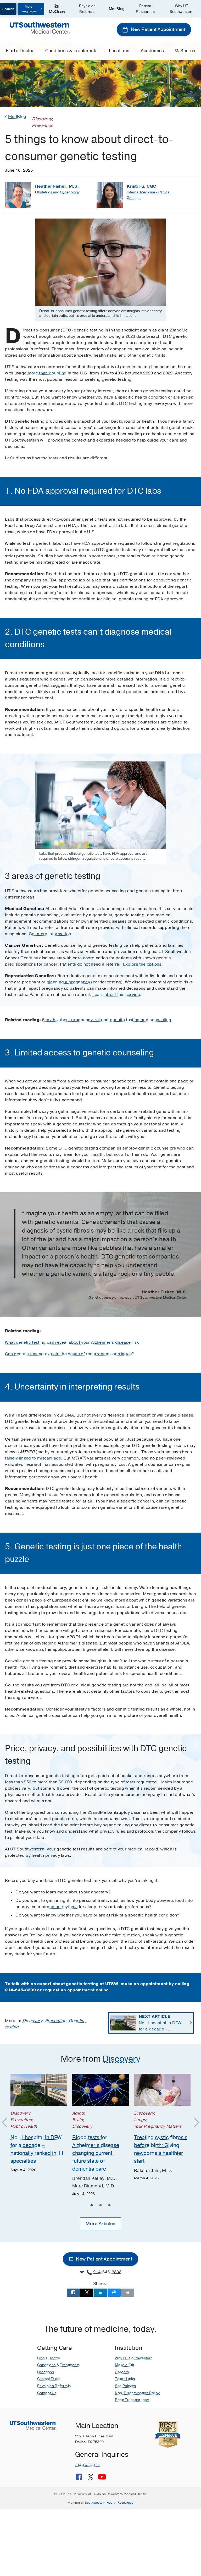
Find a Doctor (20, 51)
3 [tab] (109, 2206)
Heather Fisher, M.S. (57, 186)
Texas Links (125, 2379)
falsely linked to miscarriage (33, 1458)
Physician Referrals (87, 9)
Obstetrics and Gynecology (57, 192)
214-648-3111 (88, 2465)
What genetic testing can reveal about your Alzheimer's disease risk (72, 1342)
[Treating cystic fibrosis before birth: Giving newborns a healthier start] (162, 2090)
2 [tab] (100, 2206)
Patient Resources (145, 9)
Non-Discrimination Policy (137, 2393)
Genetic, (77, 2021)
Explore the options (142, 964)
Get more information (50, 934)
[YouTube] (102, 2479)
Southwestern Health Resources (109, 2503)
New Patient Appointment (158, 29)
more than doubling (47, 373)
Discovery (32, 2021)
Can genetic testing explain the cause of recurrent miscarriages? (69, 1354)
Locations (119, 51)
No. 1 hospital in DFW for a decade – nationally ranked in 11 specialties (161, 2023)
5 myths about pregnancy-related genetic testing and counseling (107, 1020)
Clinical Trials (49, 2379)
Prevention (56, 2021)
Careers (122, 2372)
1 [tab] (92, 2206)
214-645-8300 (20, 1990)
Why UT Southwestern (182, 9)
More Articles (100, 2224)
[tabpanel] (39, 2123)
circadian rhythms (60, 1907)
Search (188, 51)
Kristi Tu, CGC (141, 186)
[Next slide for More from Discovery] (194, 2123)
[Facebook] (79, 2479)
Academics (152, 51)
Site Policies (125, 2386)
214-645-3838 (107, 2272)
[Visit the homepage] (40, 28)
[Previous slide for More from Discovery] (7, 2123)
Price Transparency (132, 2400)
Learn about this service (116, 995)
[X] (91, 2479)
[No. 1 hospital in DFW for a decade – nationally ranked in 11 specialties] (39, 2090)
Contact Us (47, 2393)
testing (12, 2027)
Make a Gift (125, 2365)
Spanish (8, 9)
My (57, 12)
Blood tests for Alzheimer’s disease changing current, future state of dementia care (96, 2153)
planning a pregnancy (68, 982)
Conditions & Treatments (71, 51)
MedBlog (117, 9)
